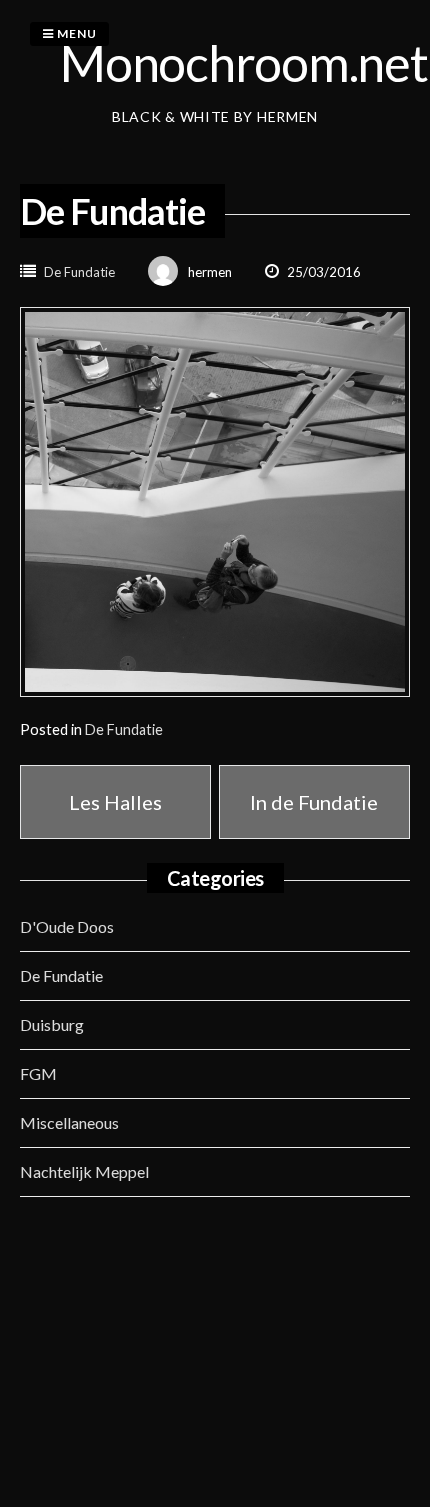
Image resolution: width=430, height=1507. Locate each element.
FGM (38, 1073)
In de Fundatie (314, 802)
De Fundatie (79, 272)
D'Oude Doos (67, 926)
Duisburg (52, 1024)
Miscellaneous (69, 1122)
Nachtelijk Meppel (84, 1171)
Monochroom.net (244, 63)
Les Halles (115, 802)
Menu (75, 33)
